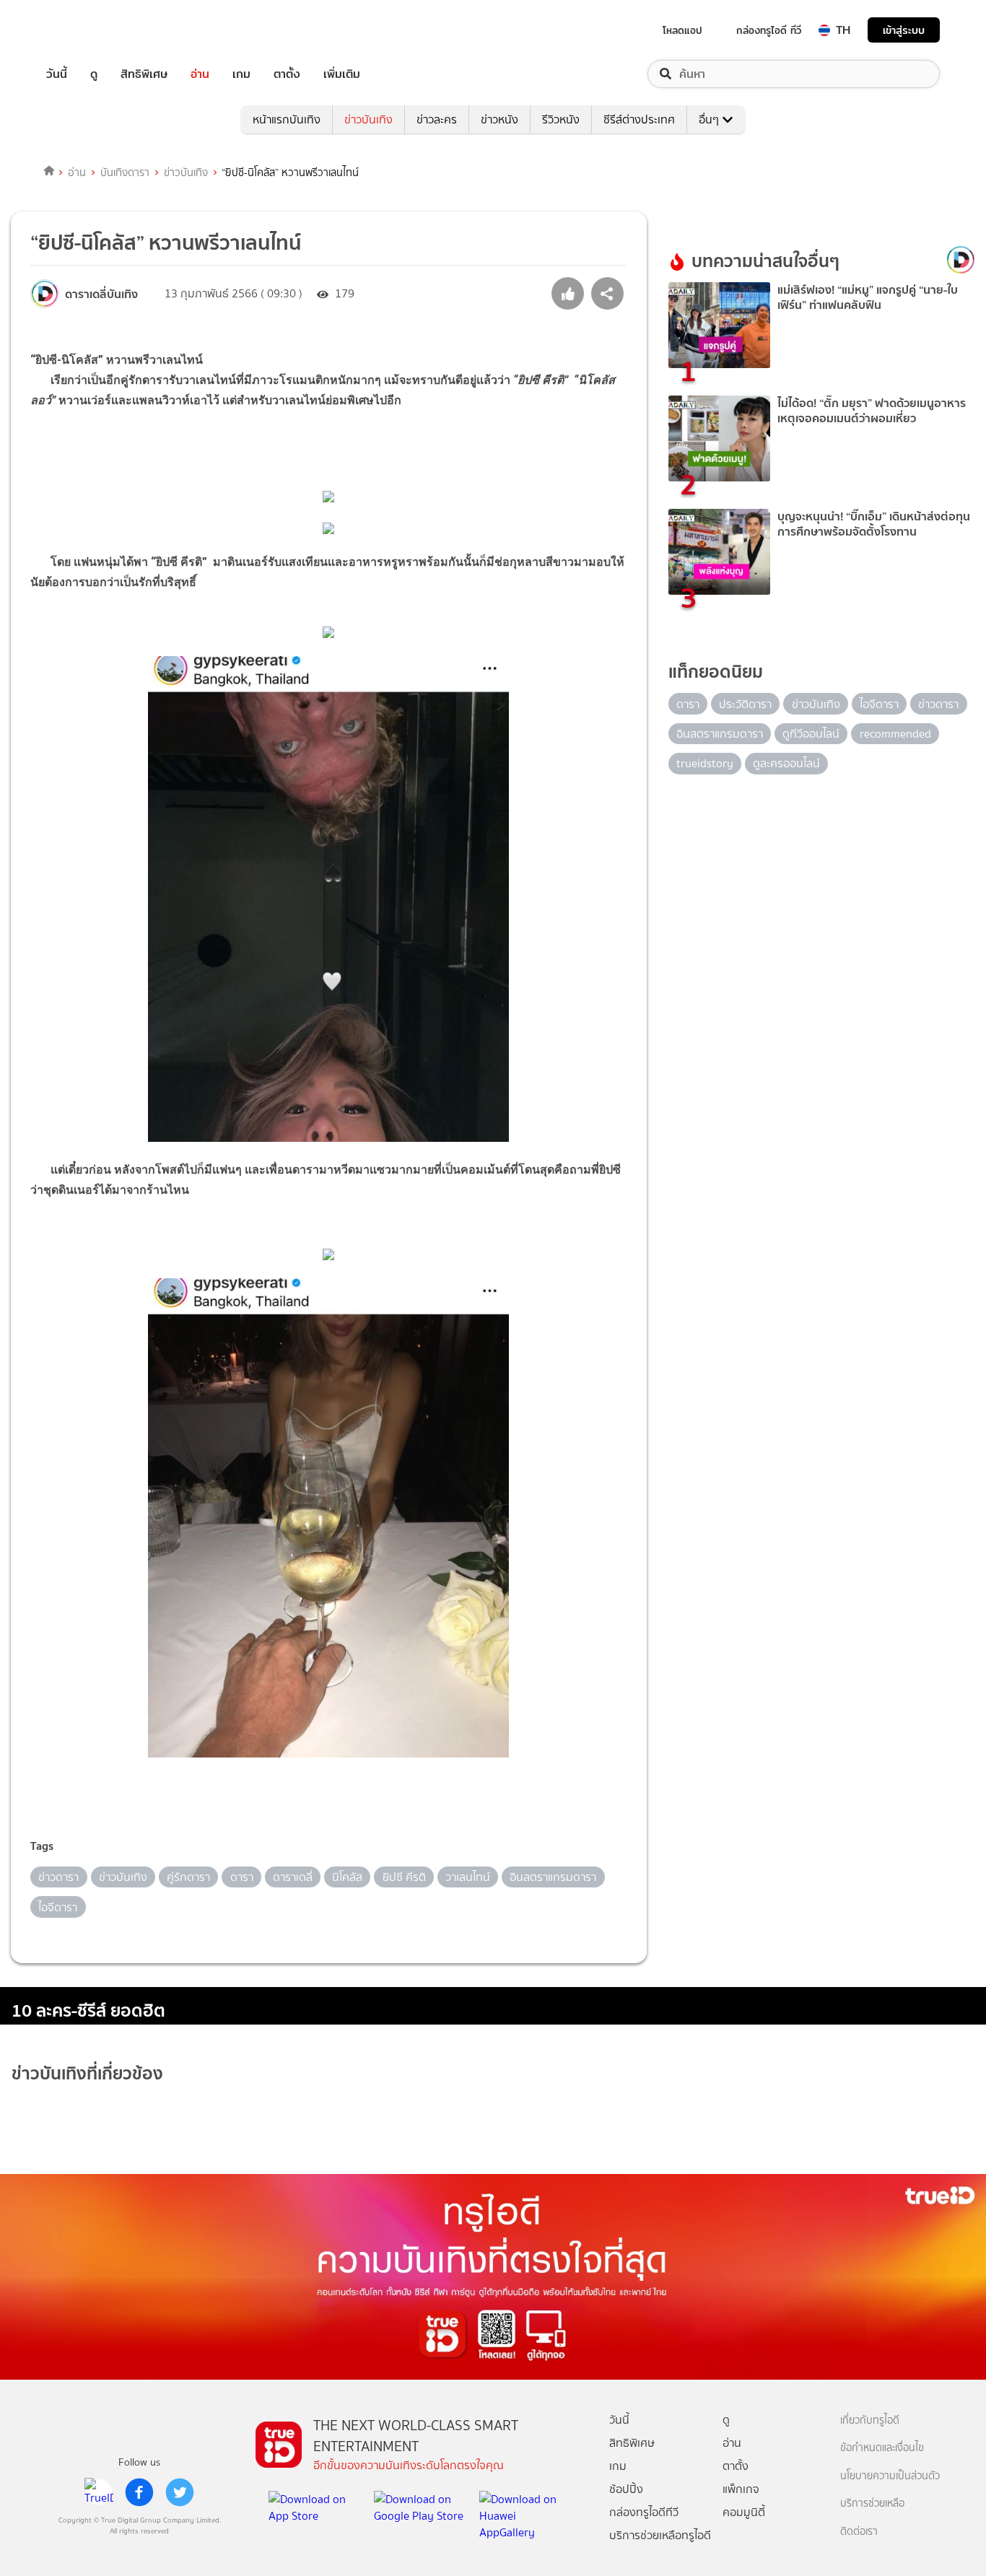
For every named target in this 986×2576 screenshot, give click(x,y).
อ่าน (200, 74)
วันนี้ (57, 74)
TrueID (90, 30)
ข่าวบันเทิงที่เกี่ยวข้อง (87, 2073)
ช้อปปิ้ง (626, 2489)
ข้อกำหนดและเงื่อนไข (882, 2448)
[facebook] (139, 2492)
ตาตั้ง (287, 74)
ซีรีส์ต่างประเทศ (639, 119)
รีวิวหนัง (561, 119)
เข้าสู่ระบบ (904, 30)
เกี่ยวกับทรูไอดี (870, 2420)
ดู (94, 74)
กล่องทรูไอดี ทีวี (769, 30)
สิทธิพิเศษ (144, 74)
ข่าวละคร (437, 119)
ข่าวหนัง (499, 119)
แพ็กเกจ (741, 2489)
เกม (241, 74)
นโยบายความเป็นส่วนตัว (890, 2476)
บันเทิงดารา (125, 173)
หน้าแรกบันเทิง (287, 119)
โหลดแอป (682, 30)
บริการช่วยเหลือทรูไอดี (660, 2535)
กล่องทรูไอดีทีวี (644, 2512)
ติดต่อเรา (859, 2532)
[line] (99, 2492)
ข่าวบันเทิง (368, 119)
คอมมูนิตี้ (744, 2512)
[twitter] (180, 2492)
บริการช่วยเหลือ (872, 2503)
